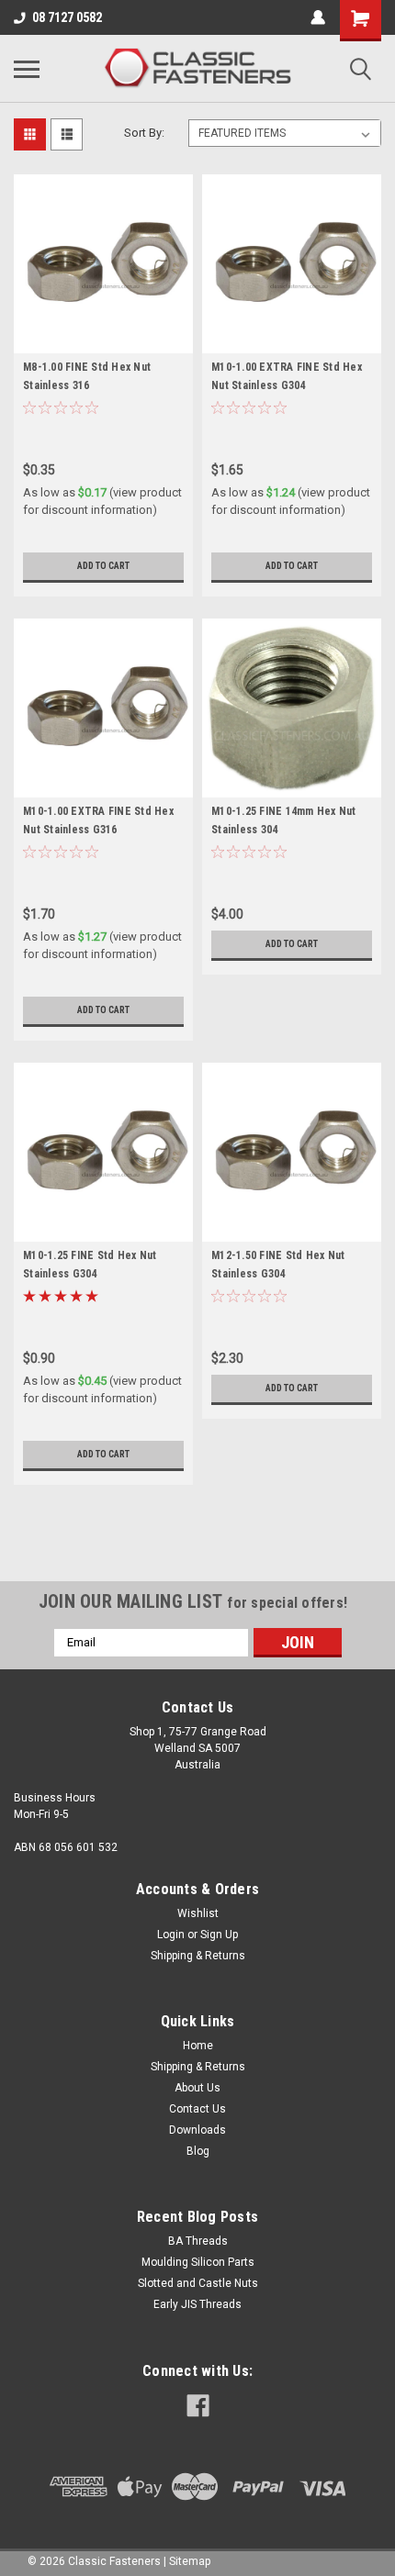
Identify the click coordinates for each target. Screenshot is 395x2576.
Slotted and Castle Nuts (198, 2283)
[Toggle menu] (27, 69)
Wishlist (198, 1913)
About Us (197, 2088)
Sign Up (219, 1935)
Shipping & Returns (198, 1956)
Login (171, 1935)
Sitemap (190, 2561)
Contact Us (197, 2109)
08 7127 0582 (67, 17)
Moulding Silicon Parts (198, 2262)
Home (198, 2046)
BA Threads (198, 2241)
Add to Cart (103, 566)
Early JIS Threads (197, 2304)
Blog (198, 2151)
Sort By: (144, 133)
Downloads (197, 2130)
